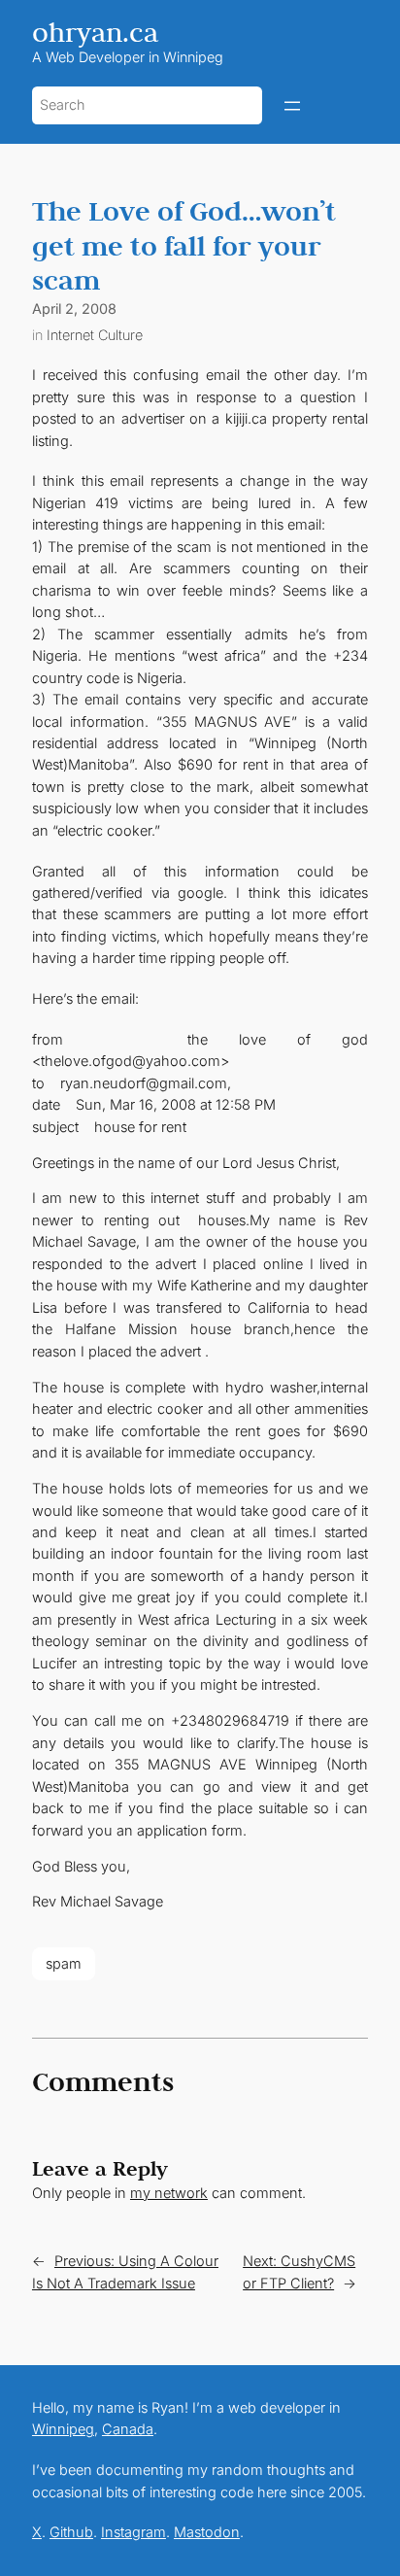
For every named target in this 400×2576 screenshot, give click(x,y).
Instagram (133, 2532)
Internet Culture (95, 335)
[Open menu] (292, 106)
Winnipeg (63, 2429)
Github (71, 2532)
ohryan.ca (95, 32)
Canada (128, 2429)
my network (169, 2193)
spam (64, 1963)
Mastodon (207, 2532)
